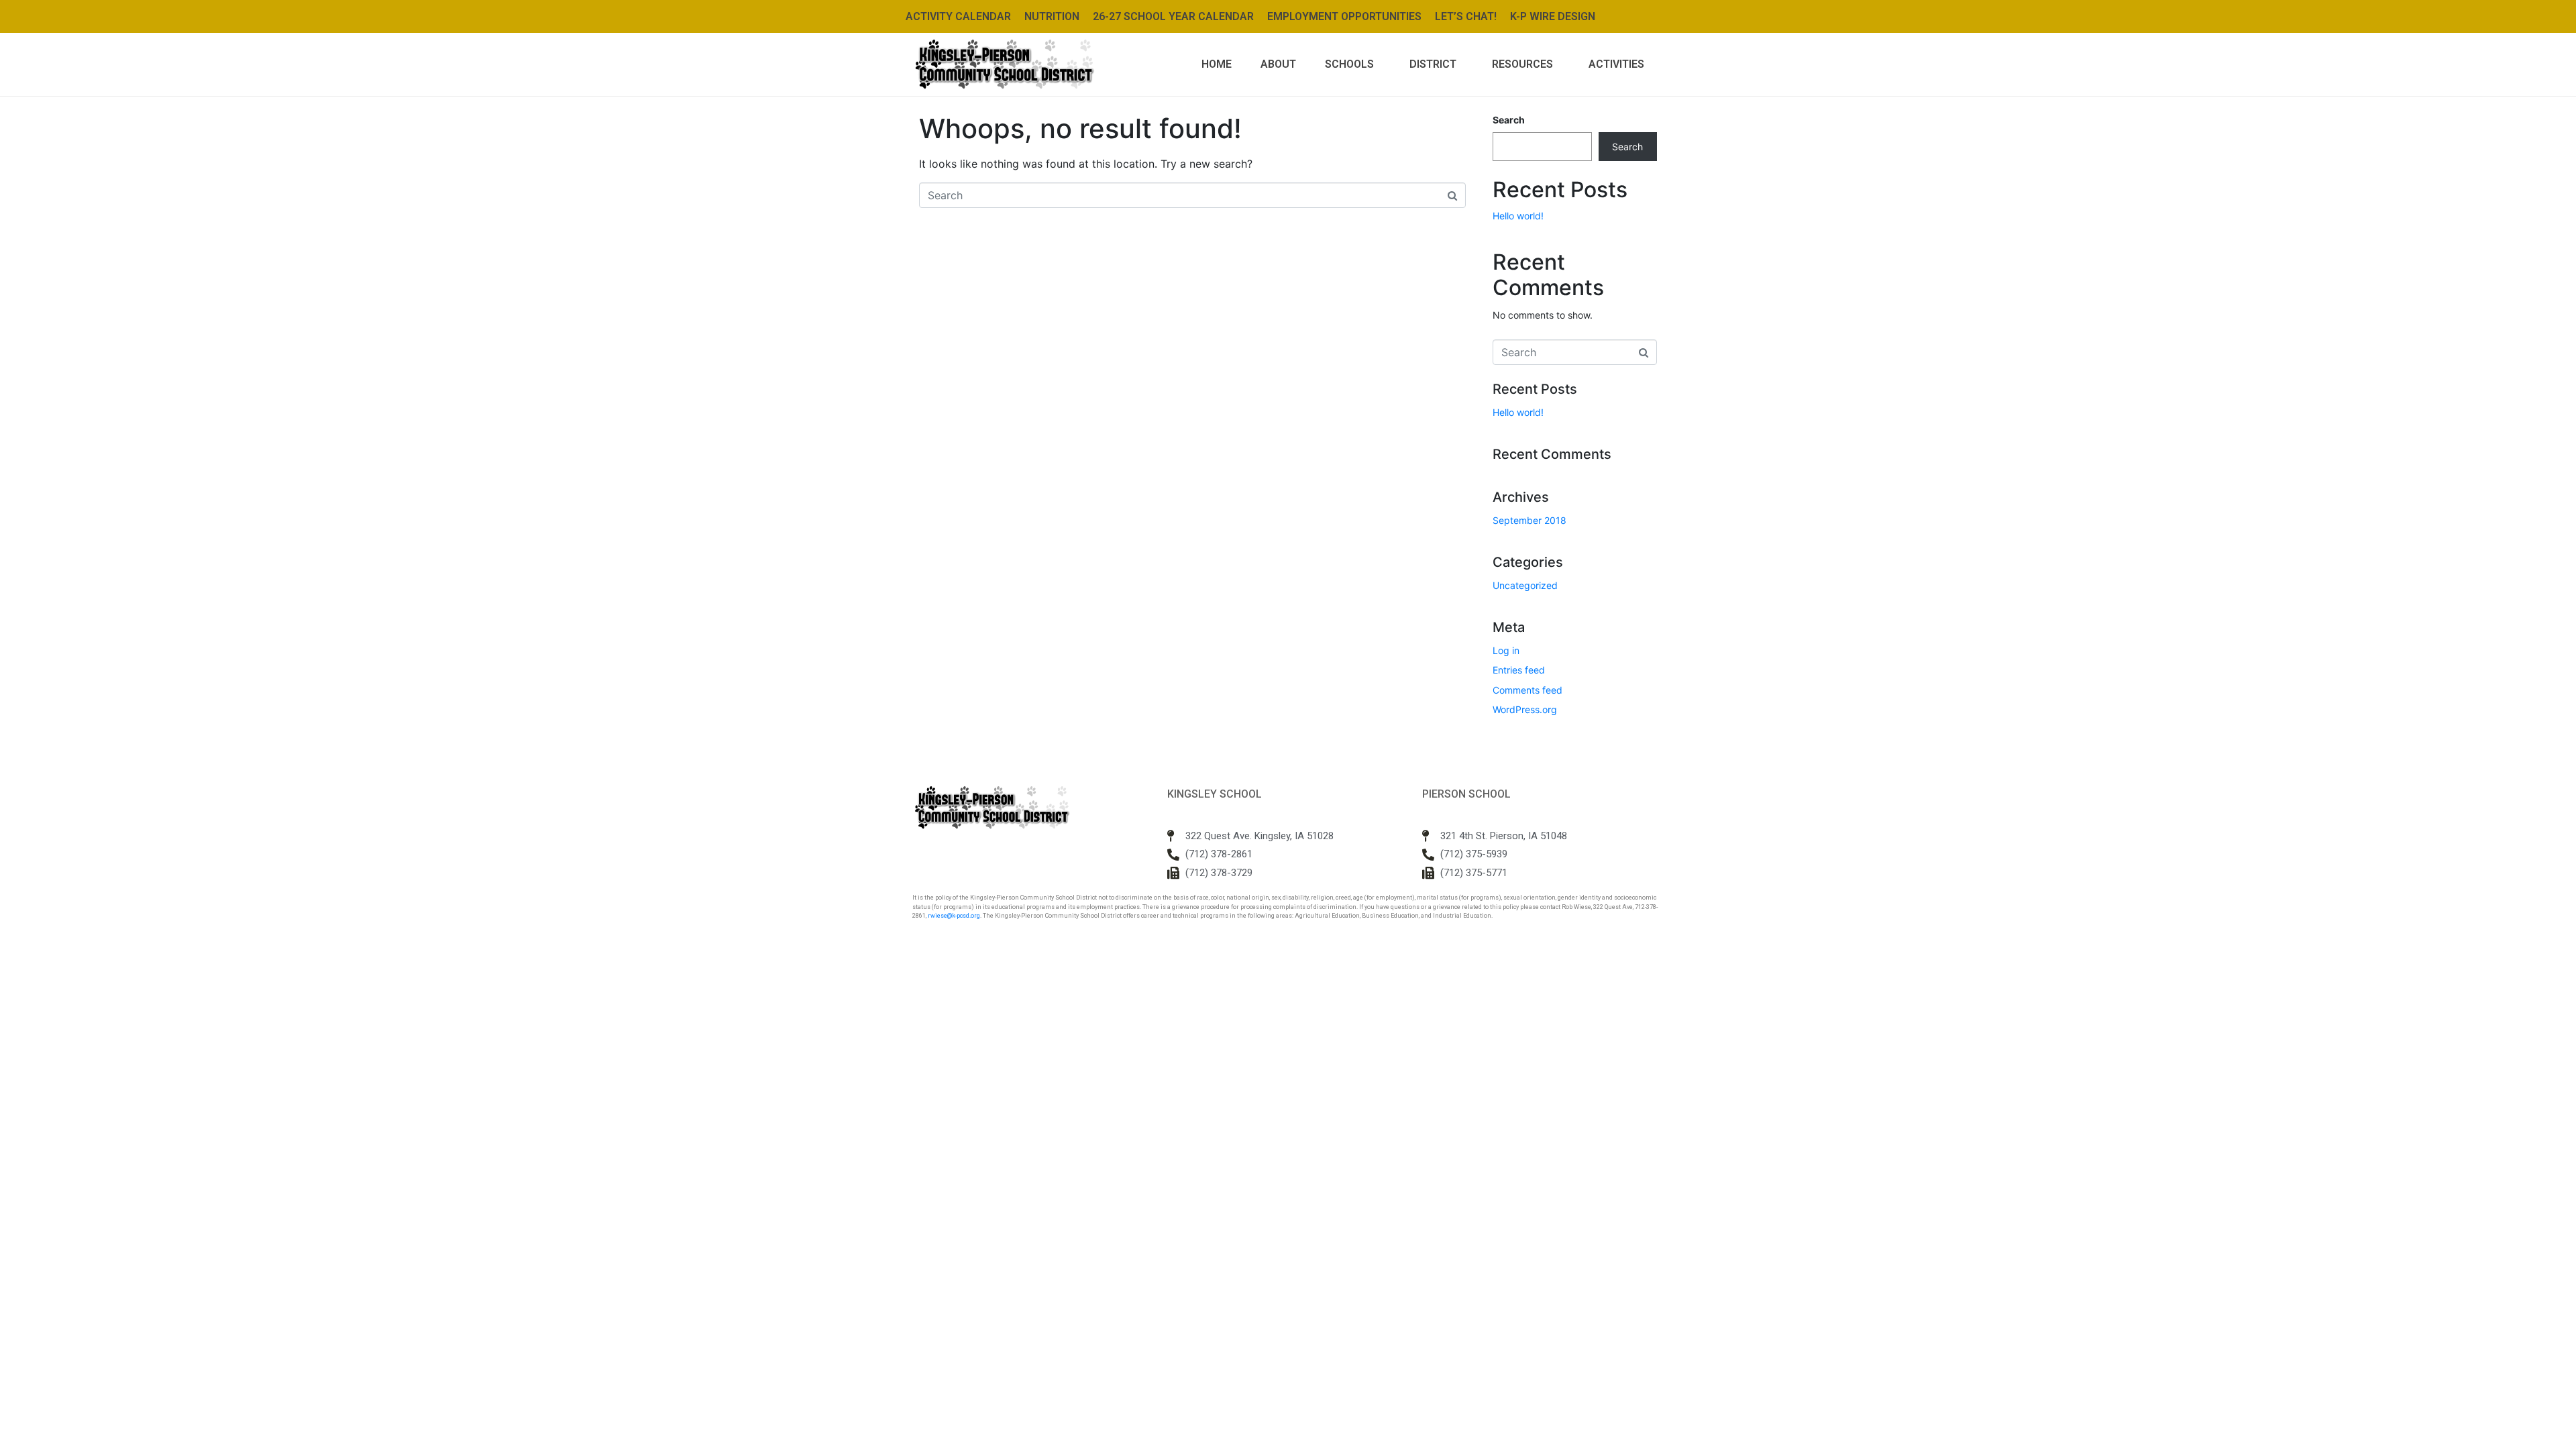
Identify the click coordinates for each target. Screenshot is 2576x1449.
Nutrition (1052, 16)
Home (1217, 64)
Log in (1506, 650)
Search (1509, 120)
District (1433, 64)
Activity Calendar (958, 16)
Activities (1616, 64)
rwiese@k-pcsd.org (954, 916)
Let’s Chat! (1466, 16)
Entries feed (1519, 670)
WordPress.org (1525, 709)
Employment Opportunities (1344, 16)
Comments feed (1527, 690)
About (1278, 64)
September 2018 (1529, 520)
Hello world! (1518, 216)
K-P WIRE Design (1553, 16)
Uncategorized (1525, 585)
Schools (1349, 64)
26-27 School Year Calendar (1173, 16)
